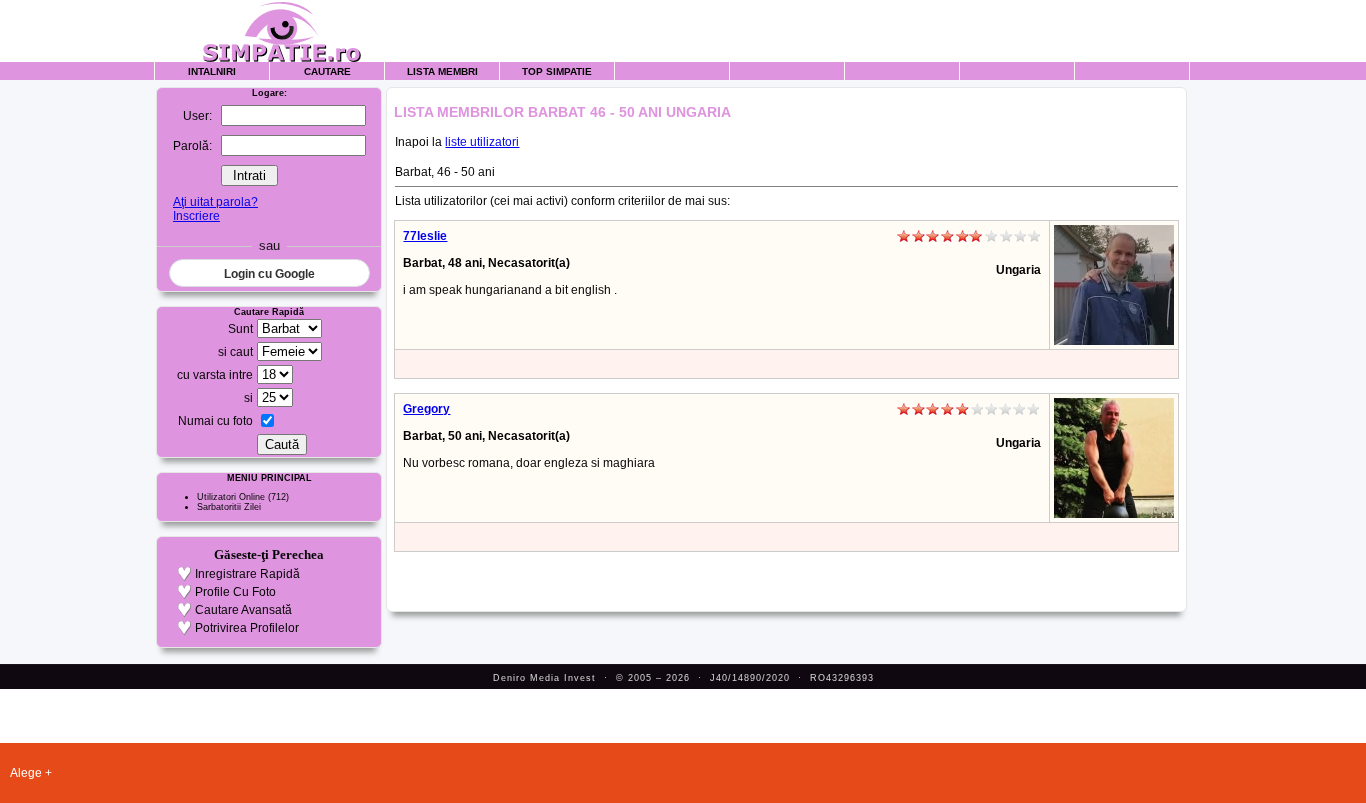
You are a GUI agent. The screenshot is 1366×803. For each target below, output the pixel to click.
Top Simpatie (557, 71)
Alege (26, 773)
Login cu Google (269, 274)
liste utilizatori (482, 142)
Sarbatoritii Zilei (229, 507)
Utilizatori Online (231, 497)
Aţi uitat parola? (215, 202)
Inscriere (196, 216)
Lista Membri (442, 71)
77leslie (425, 236)
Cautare (327, 71)
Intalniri (212, 71)
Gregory (426, 409)
